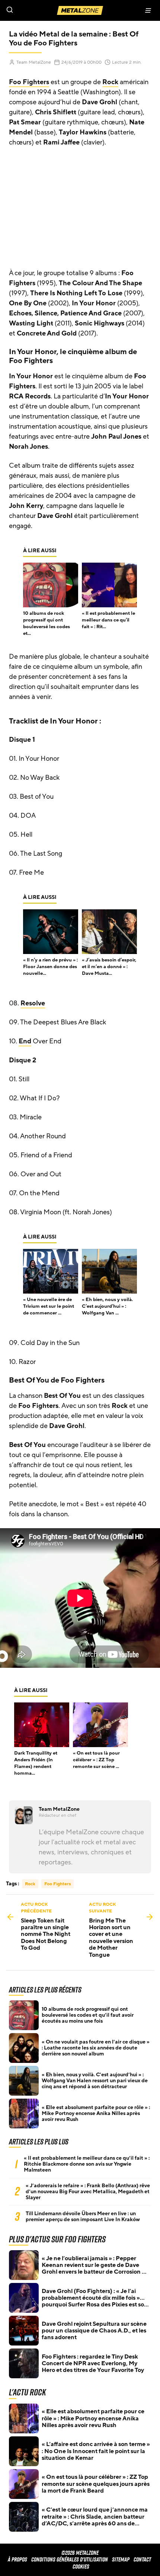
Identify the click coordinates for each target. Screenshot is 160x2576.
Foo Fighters (29, 82)
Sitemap (121, 2559)
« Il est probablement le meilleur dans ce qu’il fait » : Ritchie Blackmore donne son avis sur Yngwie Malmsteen (87, 2164)
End (25, 1041)
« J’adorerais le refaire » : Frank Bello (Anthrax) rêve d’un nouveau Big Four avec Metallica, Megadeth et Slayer (88, 2192)
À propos (17, 2559)
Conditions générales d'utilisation (70, 2559)
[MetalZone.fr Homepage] (80, 10)
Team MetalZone (34, 62)
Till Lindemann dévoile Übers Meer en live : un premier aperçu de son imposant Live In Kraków (83, 2217)
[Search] (40, 10)
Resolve (33, 1003)
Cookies (81, 2567)
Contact (142, 2559)
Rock (110, 82)
